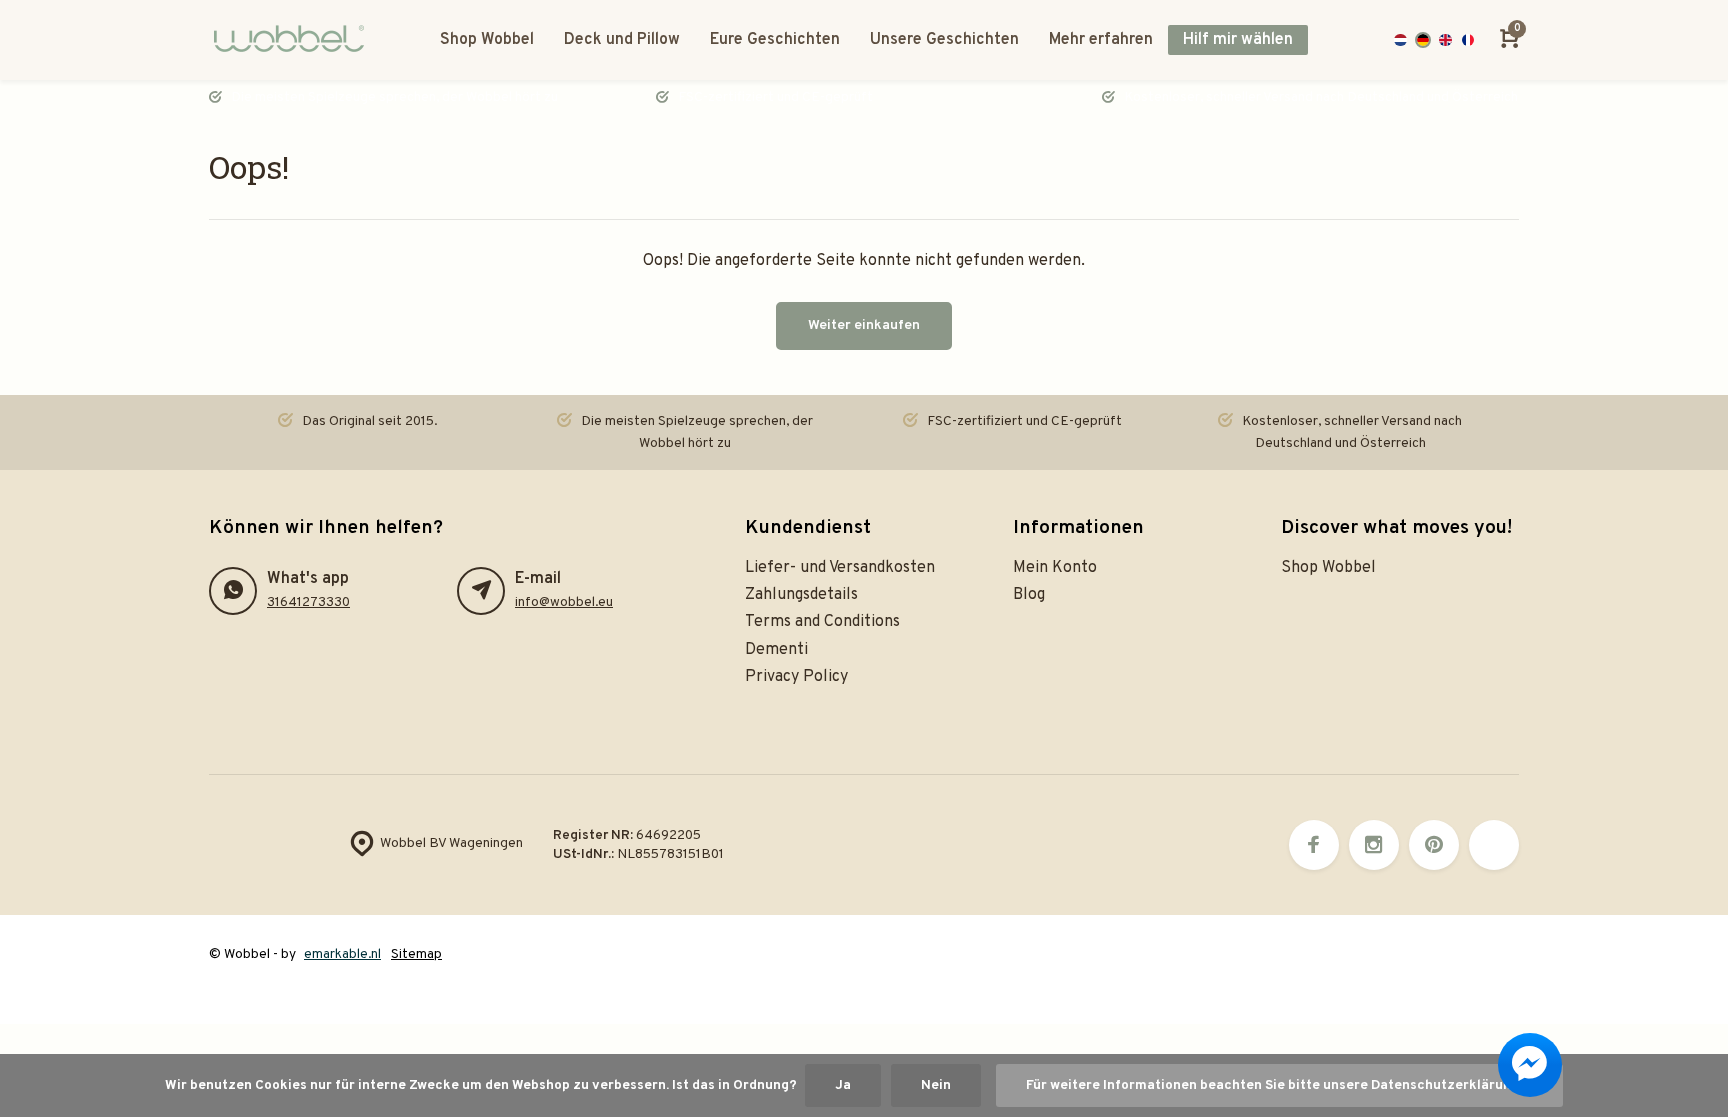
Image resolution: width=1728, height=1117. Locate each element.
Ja (843, 1085)
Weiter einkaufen (864, 325)
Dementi (776, 650)
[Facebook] (1314, 845)
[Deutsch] (1423, 40)
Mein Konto (1055, 568)
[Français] (1468, 40)
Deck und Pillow (622, 40)
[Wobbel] (294, 40)
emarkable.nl (342, 954)
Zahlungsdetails (801, 595)
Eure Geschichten (775, 40)
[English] (1445, 40)
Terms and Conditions (822, 622)
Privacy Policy (796, 677)
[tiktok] (1494, 845)
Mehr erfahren (1101, 40)
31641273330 (308, 602)
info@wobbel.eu (564, 602)
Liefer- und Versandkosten (840, 568)
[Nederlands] (1400, 40)
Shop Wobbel (487, 40)
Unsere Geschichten (944, 40)
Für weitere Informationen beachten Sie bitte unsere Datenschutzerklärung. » (1279, 1085)
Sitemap (416, 954)
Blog (1029, 595)
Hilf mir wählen (1238, 40)
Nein (936, 1085)
